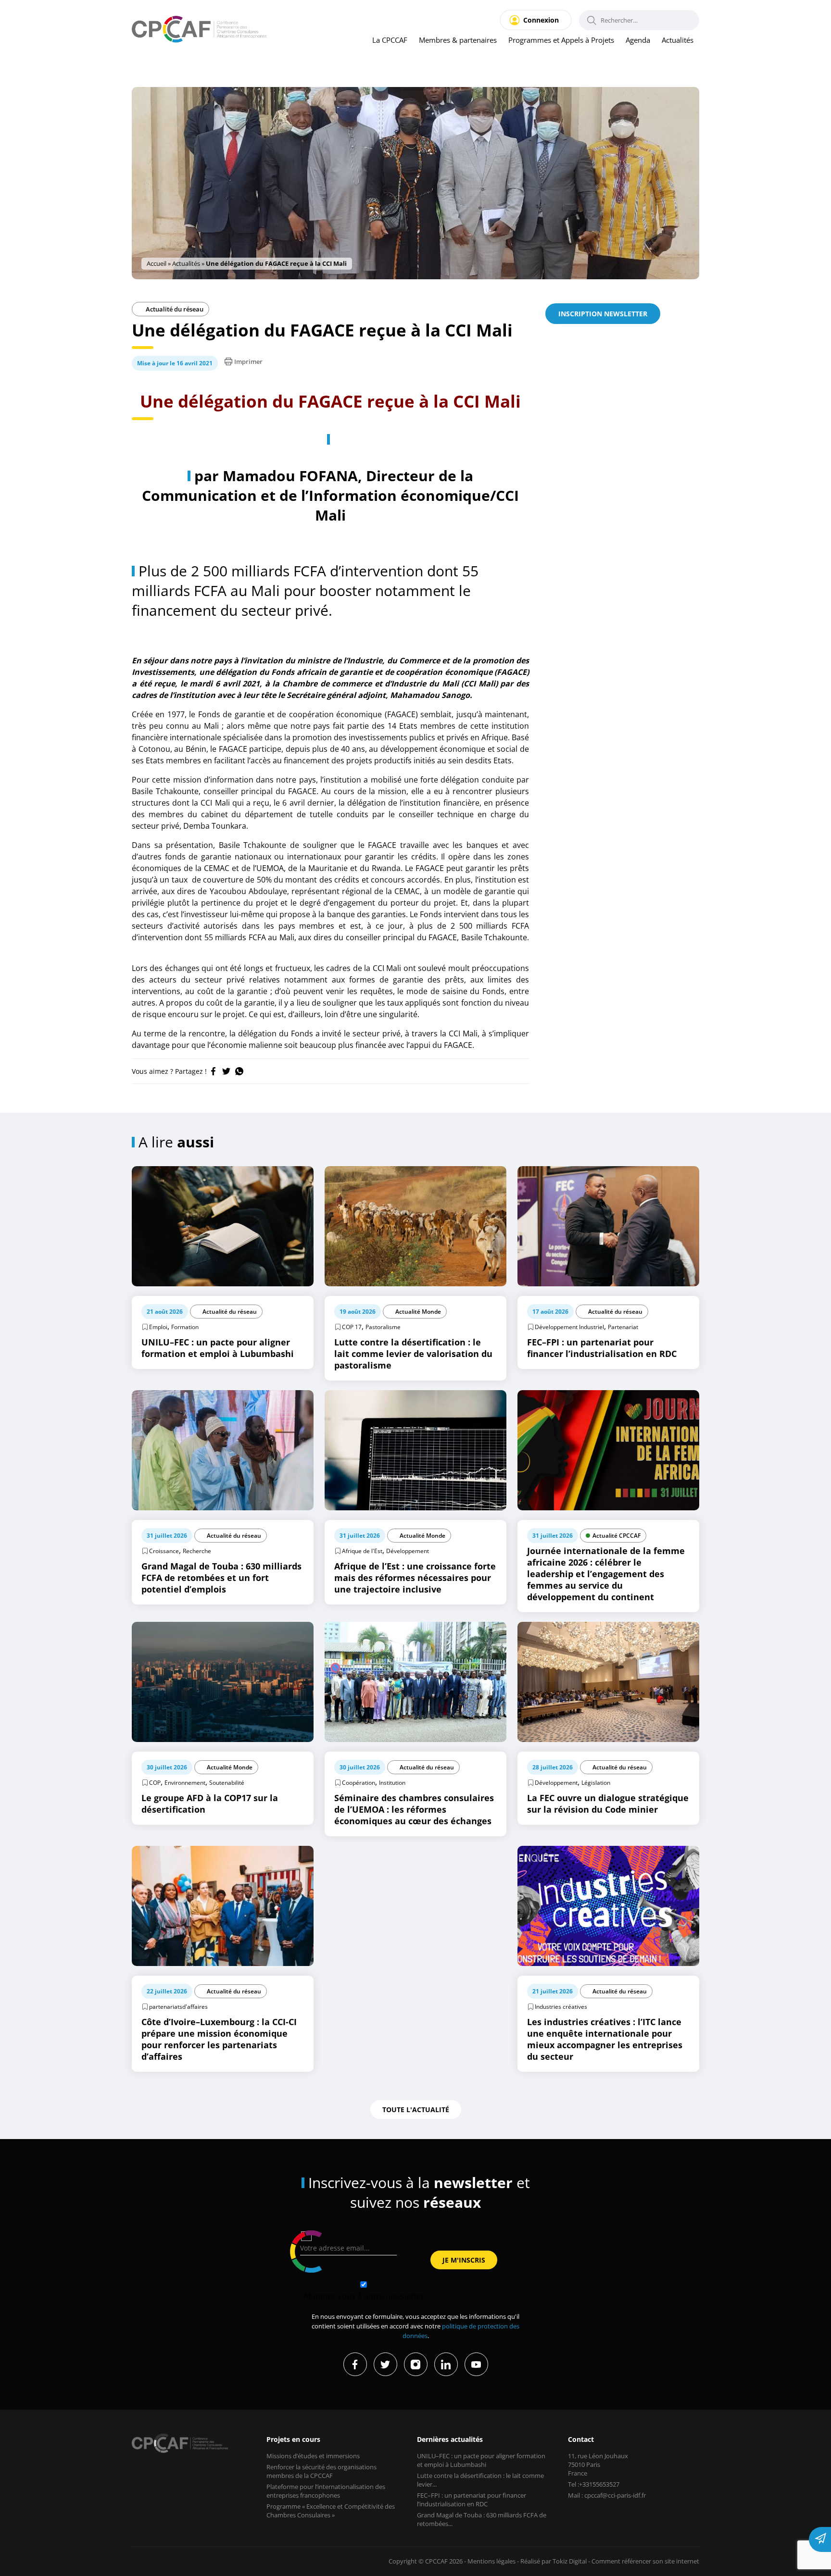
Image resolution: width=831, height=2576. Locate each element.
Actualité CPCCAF (617, 1536)
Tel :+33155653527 (594, 2484)
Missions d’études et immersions (313, 2456)
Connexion (541, 20)
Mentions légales (491, 2561)
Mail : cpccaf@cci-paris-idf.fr (607, 2495)
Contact (581, 2439)
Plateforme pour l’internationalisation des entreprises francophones (326, 2491)
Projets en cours (293, 2439)
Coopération (359, 1783)
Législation (596, 1783)
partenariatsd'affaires (178, 2007)
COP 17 (352, 1327)
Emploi (158, 1327)
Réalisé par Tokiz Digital (554, 2561)
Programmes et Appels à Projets (561, 40)
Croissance (164, 1551)
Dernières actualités (450, 2439)
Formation (185, 1327)
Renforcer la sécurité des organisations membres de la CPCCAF (321, 2471)
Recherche (197, 1551)
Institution (392, 1783)
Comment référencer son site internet (645, 2561)
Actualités (678, 40)
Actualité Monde (418, 1312)
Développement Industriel (569, 1327)
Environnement (185, 1783)
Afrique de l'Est (362, 1551)
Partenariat (623, 1327)
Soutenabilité (227, 1783)
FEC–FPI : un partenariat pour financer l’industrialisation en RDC (472, 2500)
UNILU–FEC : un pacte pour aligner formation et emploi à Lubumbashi (481, 2460)
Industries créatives (561, 2007)
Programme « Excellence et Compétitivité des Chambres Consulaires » (331, 2511)
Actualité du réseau (174, 309)
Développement (408, 1551)
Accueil (157, 263)
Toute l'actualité (416, 2109)
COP (155, 1783)
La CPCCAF (390, 40)
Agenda (638, 40)
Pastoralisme (383, 1327)
